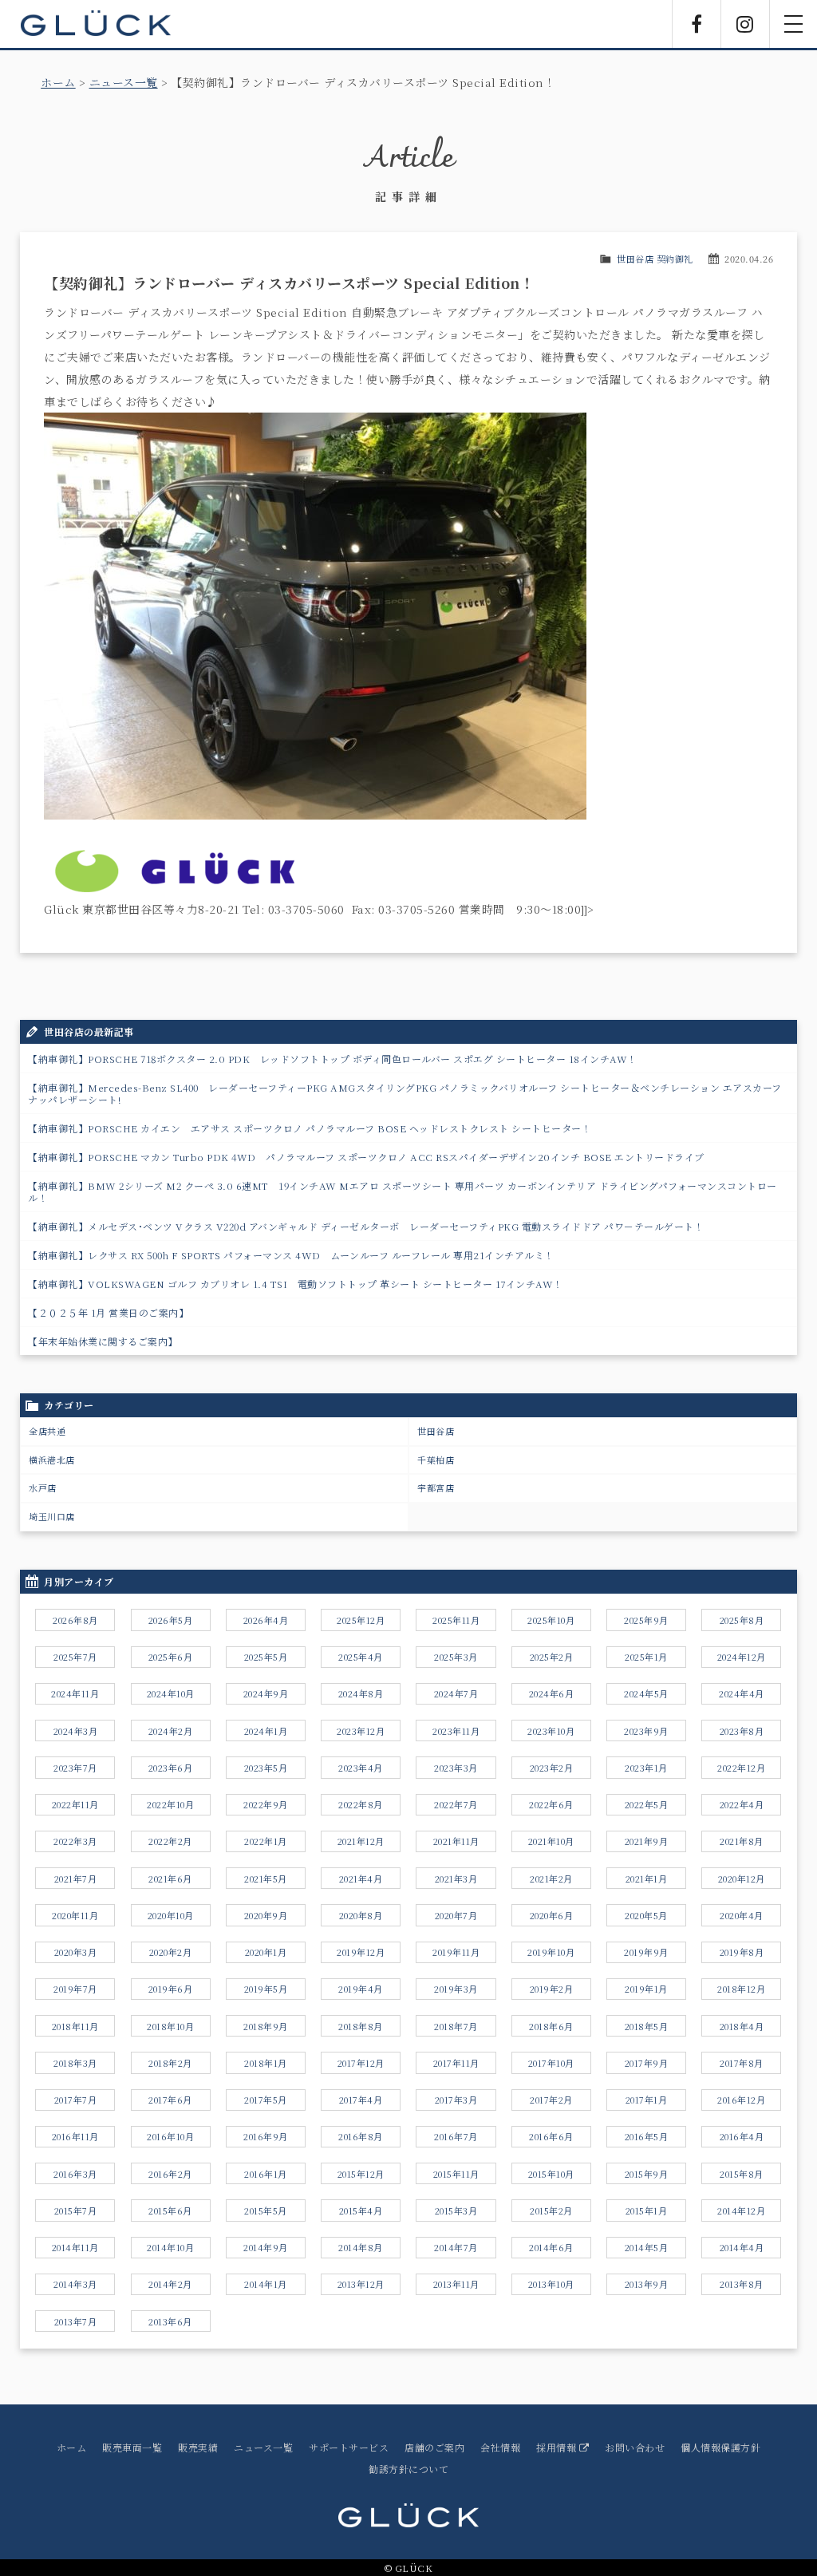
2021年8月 (742, 1841)
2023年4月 (361, 1768)
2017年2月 (551, 2100)
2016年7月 (456, 2136)
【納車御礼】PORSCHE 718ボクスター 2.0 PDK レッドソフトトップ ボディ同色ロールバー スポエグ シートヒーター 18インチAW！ (333, 1059)
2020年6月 (552, 1915)
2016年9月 (266, 2136)
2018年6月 (551, 2026)
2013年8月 (742, 2284)
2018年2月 (170, 2063)
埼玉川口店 (52, 1516)
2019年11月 (456, 1952)
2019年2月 (552, 1989)
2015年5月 (266, 2211)
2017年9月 (647, 2063)
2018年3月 (75, 2063)
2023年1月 (646, 1768)
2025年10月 (551, 1620)
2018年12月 (741, 1989)
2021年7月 (76, 1879)
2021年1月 (647, 1879)
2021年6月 (170, 1879)
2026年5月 (171, 1620)
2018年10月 (170, 2026)
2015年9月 (647, 2174)
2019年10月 (551, 1952)
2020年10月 (171, 1915)
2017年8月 (742, 2063)
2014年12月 (741, 2211)
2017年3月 (456, 2100)
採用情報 (558, 2447)
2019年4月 (361, 1989)
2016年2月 (170, 2174)
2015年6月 (170, 2211)
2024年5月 (646, 1693)
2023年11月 (456, 1731)
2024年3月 (76, 1731)
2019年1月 (646, 1989)
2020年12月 (742, 1879)
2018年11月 (75, 2026)
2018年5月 (647, 2026)
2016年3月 (75, 2174)
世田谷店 (436, 1431)
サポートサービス (349, 2447)
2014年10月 (170, 2247)
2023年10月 (551, 1731)
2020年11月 (75, 1915)
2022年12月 (741, 1768)
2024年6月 (552, 1693)
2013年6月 (170, 2321)
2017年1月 (647, 2100)
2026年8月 (75, 1620)
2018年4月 (742, 2026)
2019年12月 (361, 1952)
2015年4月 (361, 2211)
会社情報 (500, 2447)
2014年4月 (742, 2247)
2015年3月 (456, 2211)
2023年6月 (171, 1768)
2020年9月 (266, 1915)
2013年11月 (456, 2284)
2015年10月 (551, 2174)
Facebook (697, 24)
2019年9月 (646, 1952)
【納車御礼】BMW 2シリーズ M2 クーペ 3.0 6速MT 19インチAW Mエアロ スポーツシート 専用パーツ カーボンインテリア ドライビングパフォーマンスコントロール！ (403, 1191)
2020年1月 (266, 1952)
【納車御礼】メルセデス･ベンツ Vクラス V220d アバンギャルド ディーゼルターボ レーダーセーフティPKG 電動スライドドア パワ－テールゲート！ (366, 1226)
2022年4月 (742, 1804)
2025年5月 (266, 1657)
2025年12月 (361, 1620)
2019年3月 (456, 1989)
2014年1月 (266, 2284)
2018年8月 (361, 2026)
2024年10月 (171, 1693)
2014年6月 (551, 2247)
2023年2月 (552, 1768)
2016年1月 (266, 2174)
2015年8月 (742, 2174)
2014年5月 (647, 2247)
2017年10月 (551, 2063)
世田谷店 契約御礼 (655, 259)
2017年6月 (170, 2100)
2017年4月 (361, 2100)
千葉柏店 (436, 1460)
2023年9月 (646, 1731)
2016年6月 (551, 2136)
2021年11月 (456, 1841)
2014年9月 (266, 2247)
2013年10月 (551, 2284)
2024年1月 (266, 1731)
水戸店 (43, 1488)
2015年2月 (551, 2211)
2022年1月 (266, 1841)
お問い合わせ (635, 2447)
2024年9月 (266, 1693)
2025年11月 (456, 1620)
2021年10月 (551, 1841)
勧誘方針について (408, 2469)
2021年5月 (266, 1879)
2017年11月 (456, 2063)
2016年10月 (170, 2136)
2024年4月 (742, 1693)
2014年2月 (170, 2284)
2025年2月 (552, 1657)
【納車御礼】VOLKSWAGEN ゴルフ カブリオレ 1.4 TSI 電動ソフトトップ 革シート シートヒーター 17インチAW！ (296, 1284)
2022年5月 (647, 1804)
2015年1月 (647, 2211)
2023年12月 (361, 1731)
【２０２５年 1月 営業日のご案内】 (108, 1312)
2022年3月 (75, 1841)
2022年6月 (551, 1804)
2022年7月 (456, 1804)
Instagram (745, 24)
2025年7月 (75, 1657)
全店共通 (47, 1431)
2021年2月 (551, 1879)
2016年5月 (647, 2136)
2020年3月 (76, 1952)
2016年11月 (75, 2136)
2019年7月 (75, 1989)
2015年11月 (456, 2174)
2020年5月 (646, 1915)
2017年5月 (266, 2100)
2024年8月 (361, 1693)
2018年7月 (456, 2026)
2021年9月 (647, 1841)
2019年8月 (742, 1952)
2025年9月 (646, 1620)
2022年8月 (361, 1804)
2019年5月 (266, 1989)
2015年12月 (361, 2174)
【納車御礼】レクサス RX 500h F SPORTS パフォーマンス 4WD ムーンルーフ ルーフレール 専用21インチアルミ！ (291, 1255)
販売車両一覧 (132, 2447)
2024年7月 (456, 1693)
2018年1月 (266, 2063)
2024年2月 (171, 1731)
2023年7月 (75, 1768)
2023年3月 (456, 1768)
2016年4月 (742, 2136)
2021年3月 (456, 1879)
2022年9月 (266, 1804)
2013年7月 (76, 2321)
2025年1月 (646, 1657)
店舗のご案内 (434, 2447)
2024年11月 (75, 1693)
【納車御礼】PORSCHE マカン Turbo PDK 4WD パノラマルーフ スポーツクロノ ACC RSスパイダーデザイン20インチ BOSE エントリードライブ (366, 1157)
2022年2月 (170, 1841)
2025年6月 (171, 1657)
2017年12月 (361, 2063)
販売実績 (198, 2447)
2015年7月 (76, 2211)
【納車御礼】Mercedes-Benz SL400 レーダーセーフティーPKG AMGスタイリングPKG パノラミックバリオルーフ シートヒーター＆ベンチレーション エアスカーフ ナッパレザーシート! (405, 1093)
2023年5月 (266, 1768)
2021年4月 (361, 1879)
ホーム (58, 82)
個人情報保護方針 (720, 2447)
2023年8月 (742, 1731)
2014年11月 (75, 2247)
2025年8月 (742, 1620)
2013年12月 (361, 2284)
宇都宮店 (436, 1488)
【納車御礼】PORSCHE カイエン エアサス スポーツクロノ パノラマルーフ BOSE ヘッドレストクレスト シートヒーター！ (310, 1128)
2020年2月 (171, 1952)
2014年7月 (456, 2247)
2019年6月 (171, 1989)
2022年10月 (170, 1804)
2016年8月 (361, 2136)
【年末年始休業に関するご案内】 (103, 1341)
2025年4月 (361, 1657)
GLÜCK (96, 24)
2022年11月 (75, 1804)
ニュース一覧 (124, 82)
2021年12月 (361, 1841)
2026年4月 (266, 1620)
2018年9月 (266, 2026)
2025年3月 (456, 1657)
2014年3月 (75, 2284)
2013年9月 (647, 2284)
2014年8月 (361, 2247)
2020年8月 (361, 1915)
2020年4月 (742, 1915)
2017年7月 (76, 2100)
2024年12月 (742, 1657)
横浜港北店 (52, 1460)
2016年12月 (741, 2100)
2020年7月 (456, 1915)
